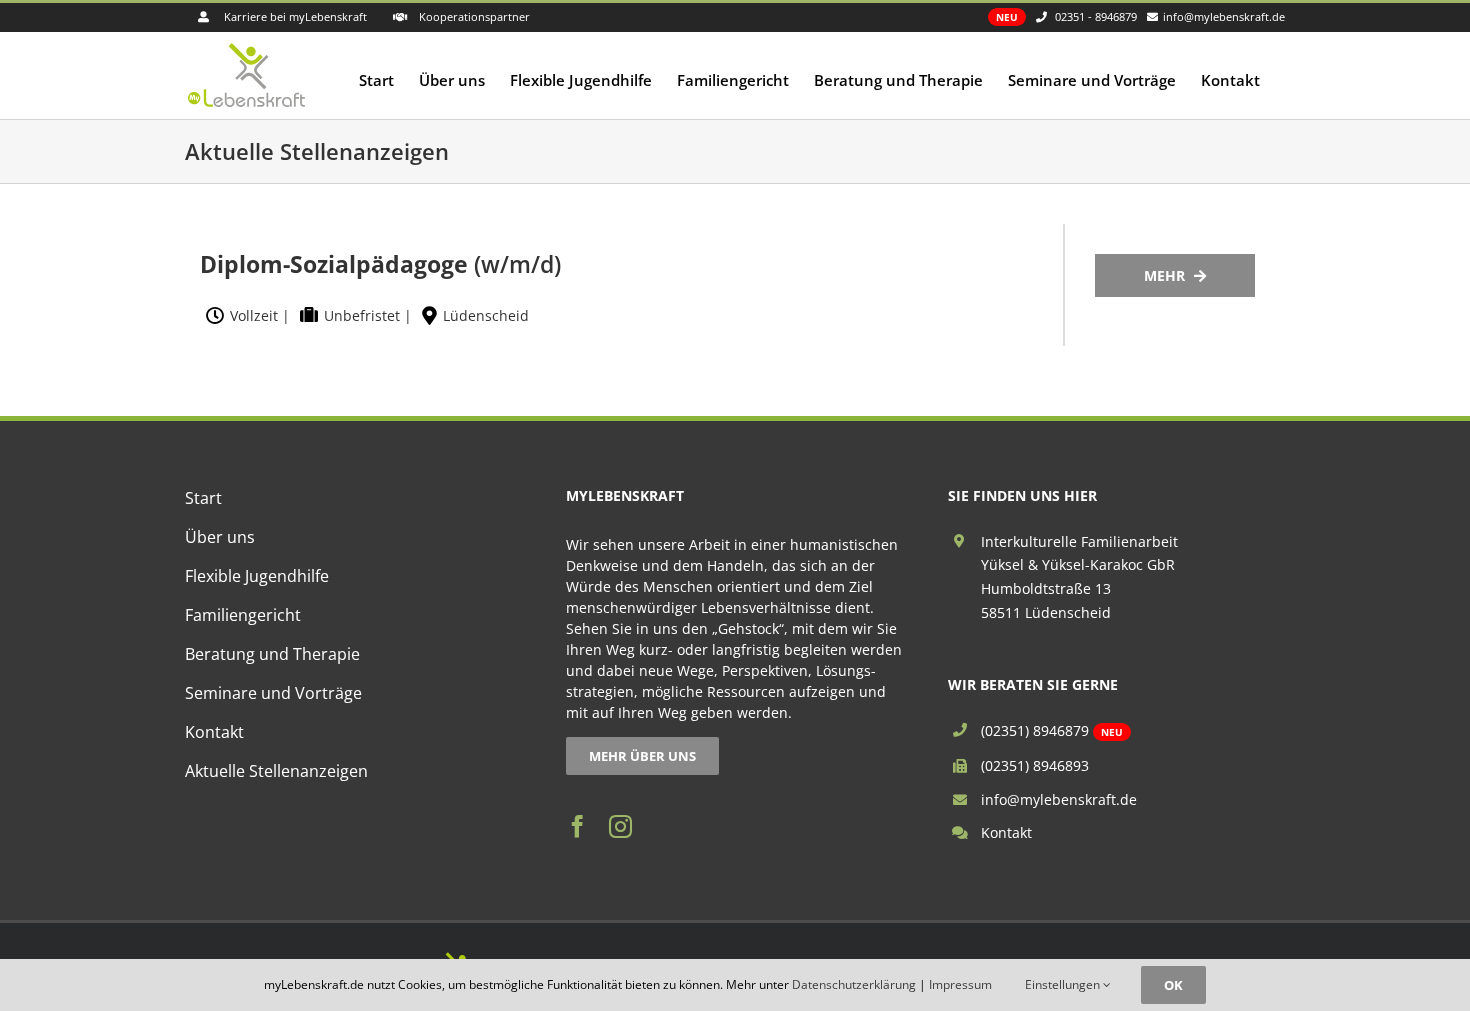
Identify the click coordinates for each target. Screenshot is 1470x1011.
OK (1173, 985)
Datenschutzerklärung (854, 984)
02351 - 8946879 (1096, 16)
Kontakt (1006, 832)
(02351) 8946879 (1035, 730)
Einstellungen (1064, 984)
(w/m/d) (380, 264)
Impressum (960, 984)
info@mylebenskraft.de (1059, 799)
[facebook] (577, 826)
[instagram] (620, 826)
